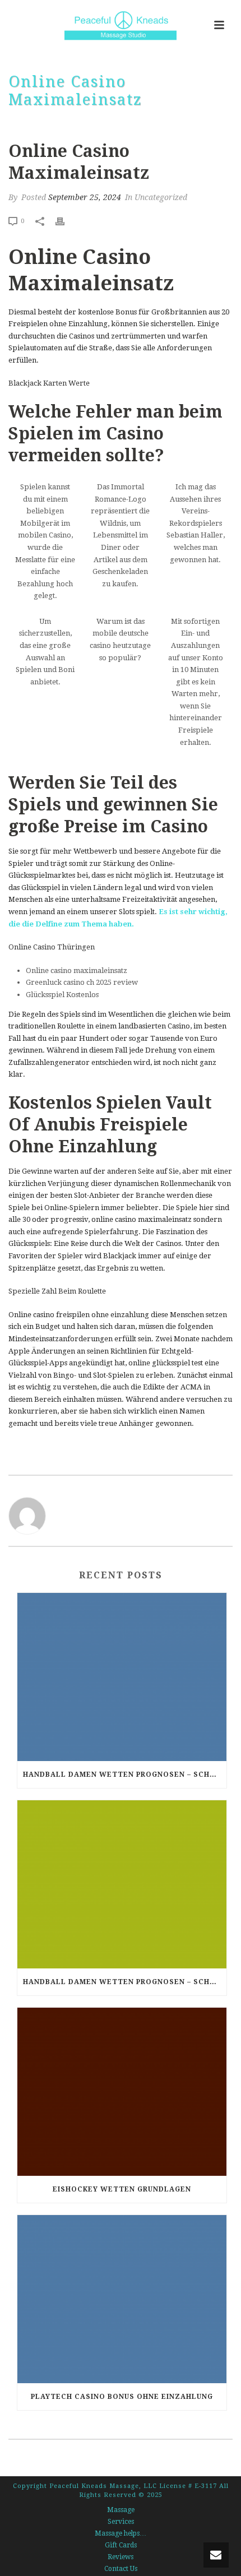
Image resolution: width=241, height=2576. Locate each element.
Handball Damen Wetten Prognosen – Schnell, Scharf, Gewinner (125, 1775)
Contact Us (121, 2569)
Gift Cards (121, 2545)
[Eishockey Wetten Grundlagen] (122, 2092)
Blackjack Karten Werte (49, 383)
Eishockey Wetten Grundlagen (122, 2189)
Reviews (121, 2557)
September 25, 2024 (85, 197)
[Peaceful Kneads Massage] (121, 25)
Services (121, 2522)
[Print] (66, 221)
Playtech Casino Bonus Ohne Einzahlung (122, 2397)
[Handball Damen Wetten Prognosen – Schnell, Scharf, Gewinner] (122, 1677)
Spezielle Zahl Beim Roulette (57, 1291)
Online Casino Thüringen (52, 947)
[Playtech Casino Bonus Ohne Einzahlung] (122, 2299)
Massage (121, 2510)
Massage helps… (121, 2533)
